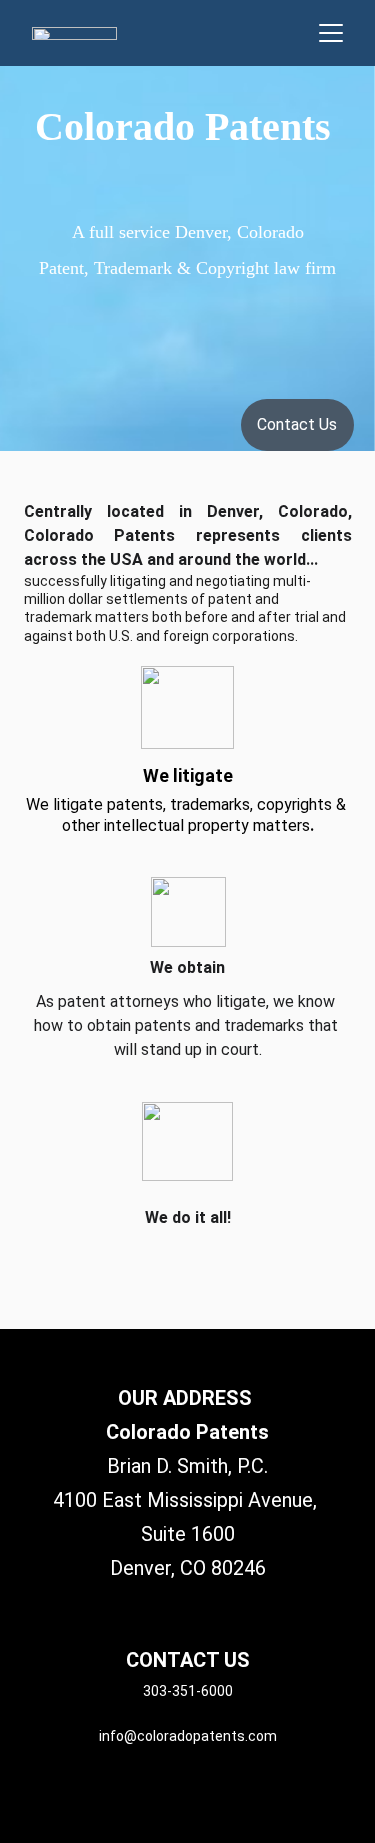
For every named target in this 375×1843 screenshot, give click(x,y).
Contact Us (297, 424)
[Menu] (331, 33)
